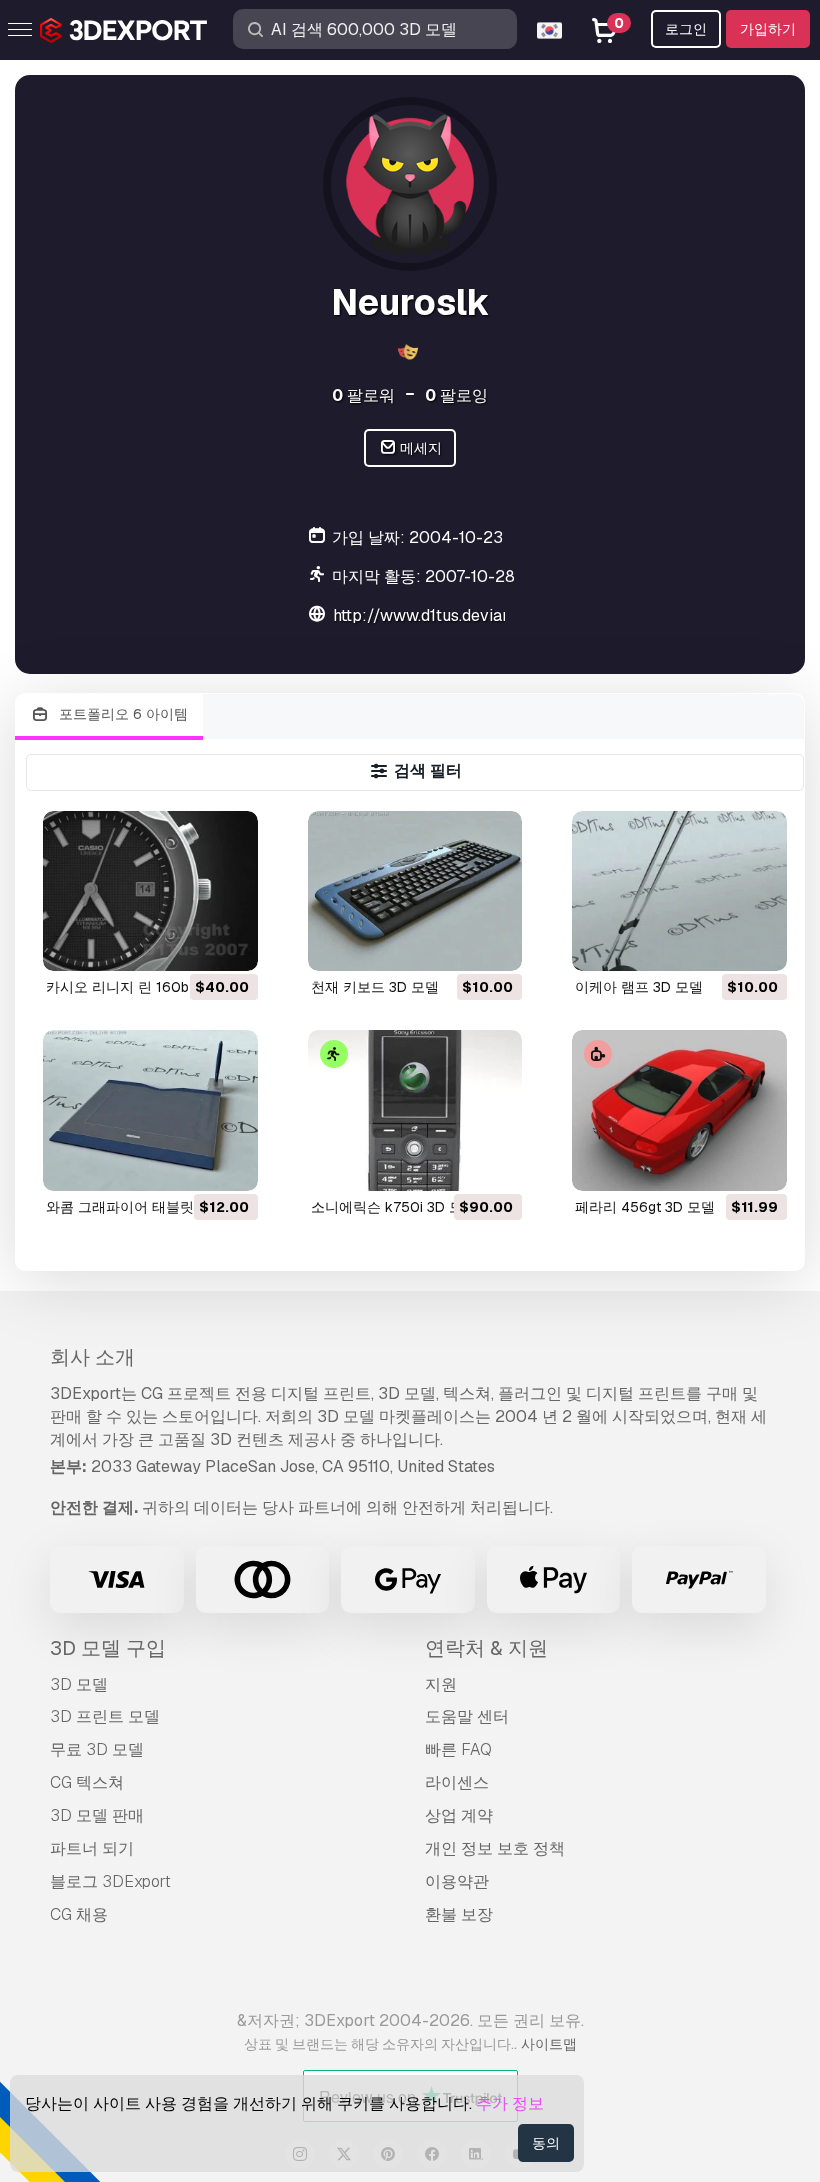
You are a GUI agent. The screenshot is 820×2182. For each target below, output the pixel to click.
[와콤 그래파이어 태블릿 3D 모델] (150, 1110)
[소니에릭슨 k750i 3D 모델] (415, 1110)
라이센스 (457, 1782)
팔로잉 (456, 395)
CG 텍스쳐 (87, 1782)
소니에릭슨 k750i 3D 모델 (394, 1207)
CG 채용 (79, 1914)
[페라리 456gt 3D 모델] (679, 1110)
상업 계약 (459, 1815)
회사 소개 (92, 1357)
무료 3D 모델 (97, 1749)
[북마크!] (229, 944)
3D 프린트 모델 (105, 1716)
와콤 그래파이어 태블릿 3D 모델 (147, 1207)
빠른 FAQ (458, 1749)
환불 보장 (459, 1914)
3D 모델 (79, 1684)
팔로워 (363, 395)
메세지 (419, 448)
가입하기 (768, 29)
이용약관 (457, 1881)
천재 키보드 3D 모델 (375, 987)
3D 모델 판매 (97, 1815)
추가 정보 (510, 2103)
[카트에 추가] (188, 944)
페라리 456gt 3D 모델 (645, 1207)
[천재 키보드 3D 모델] (415, 891)
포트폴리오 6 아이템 (121, 714)
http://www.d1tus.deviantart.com (452, 615)
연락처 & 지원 (486, 1648)
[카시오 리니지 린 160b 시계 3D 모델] (150, 891)
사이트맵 (549, 2044)
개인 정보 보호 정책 (495, 1848)
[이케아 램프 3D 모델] (679, 891)
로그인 (686, 29)
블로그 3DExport (110, 1881)
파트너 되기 (92, 1848)
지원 (441, 1684)
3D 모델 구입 (108, 1648)
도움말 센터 (467, 1716)
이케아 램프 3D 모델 (639, 987)
